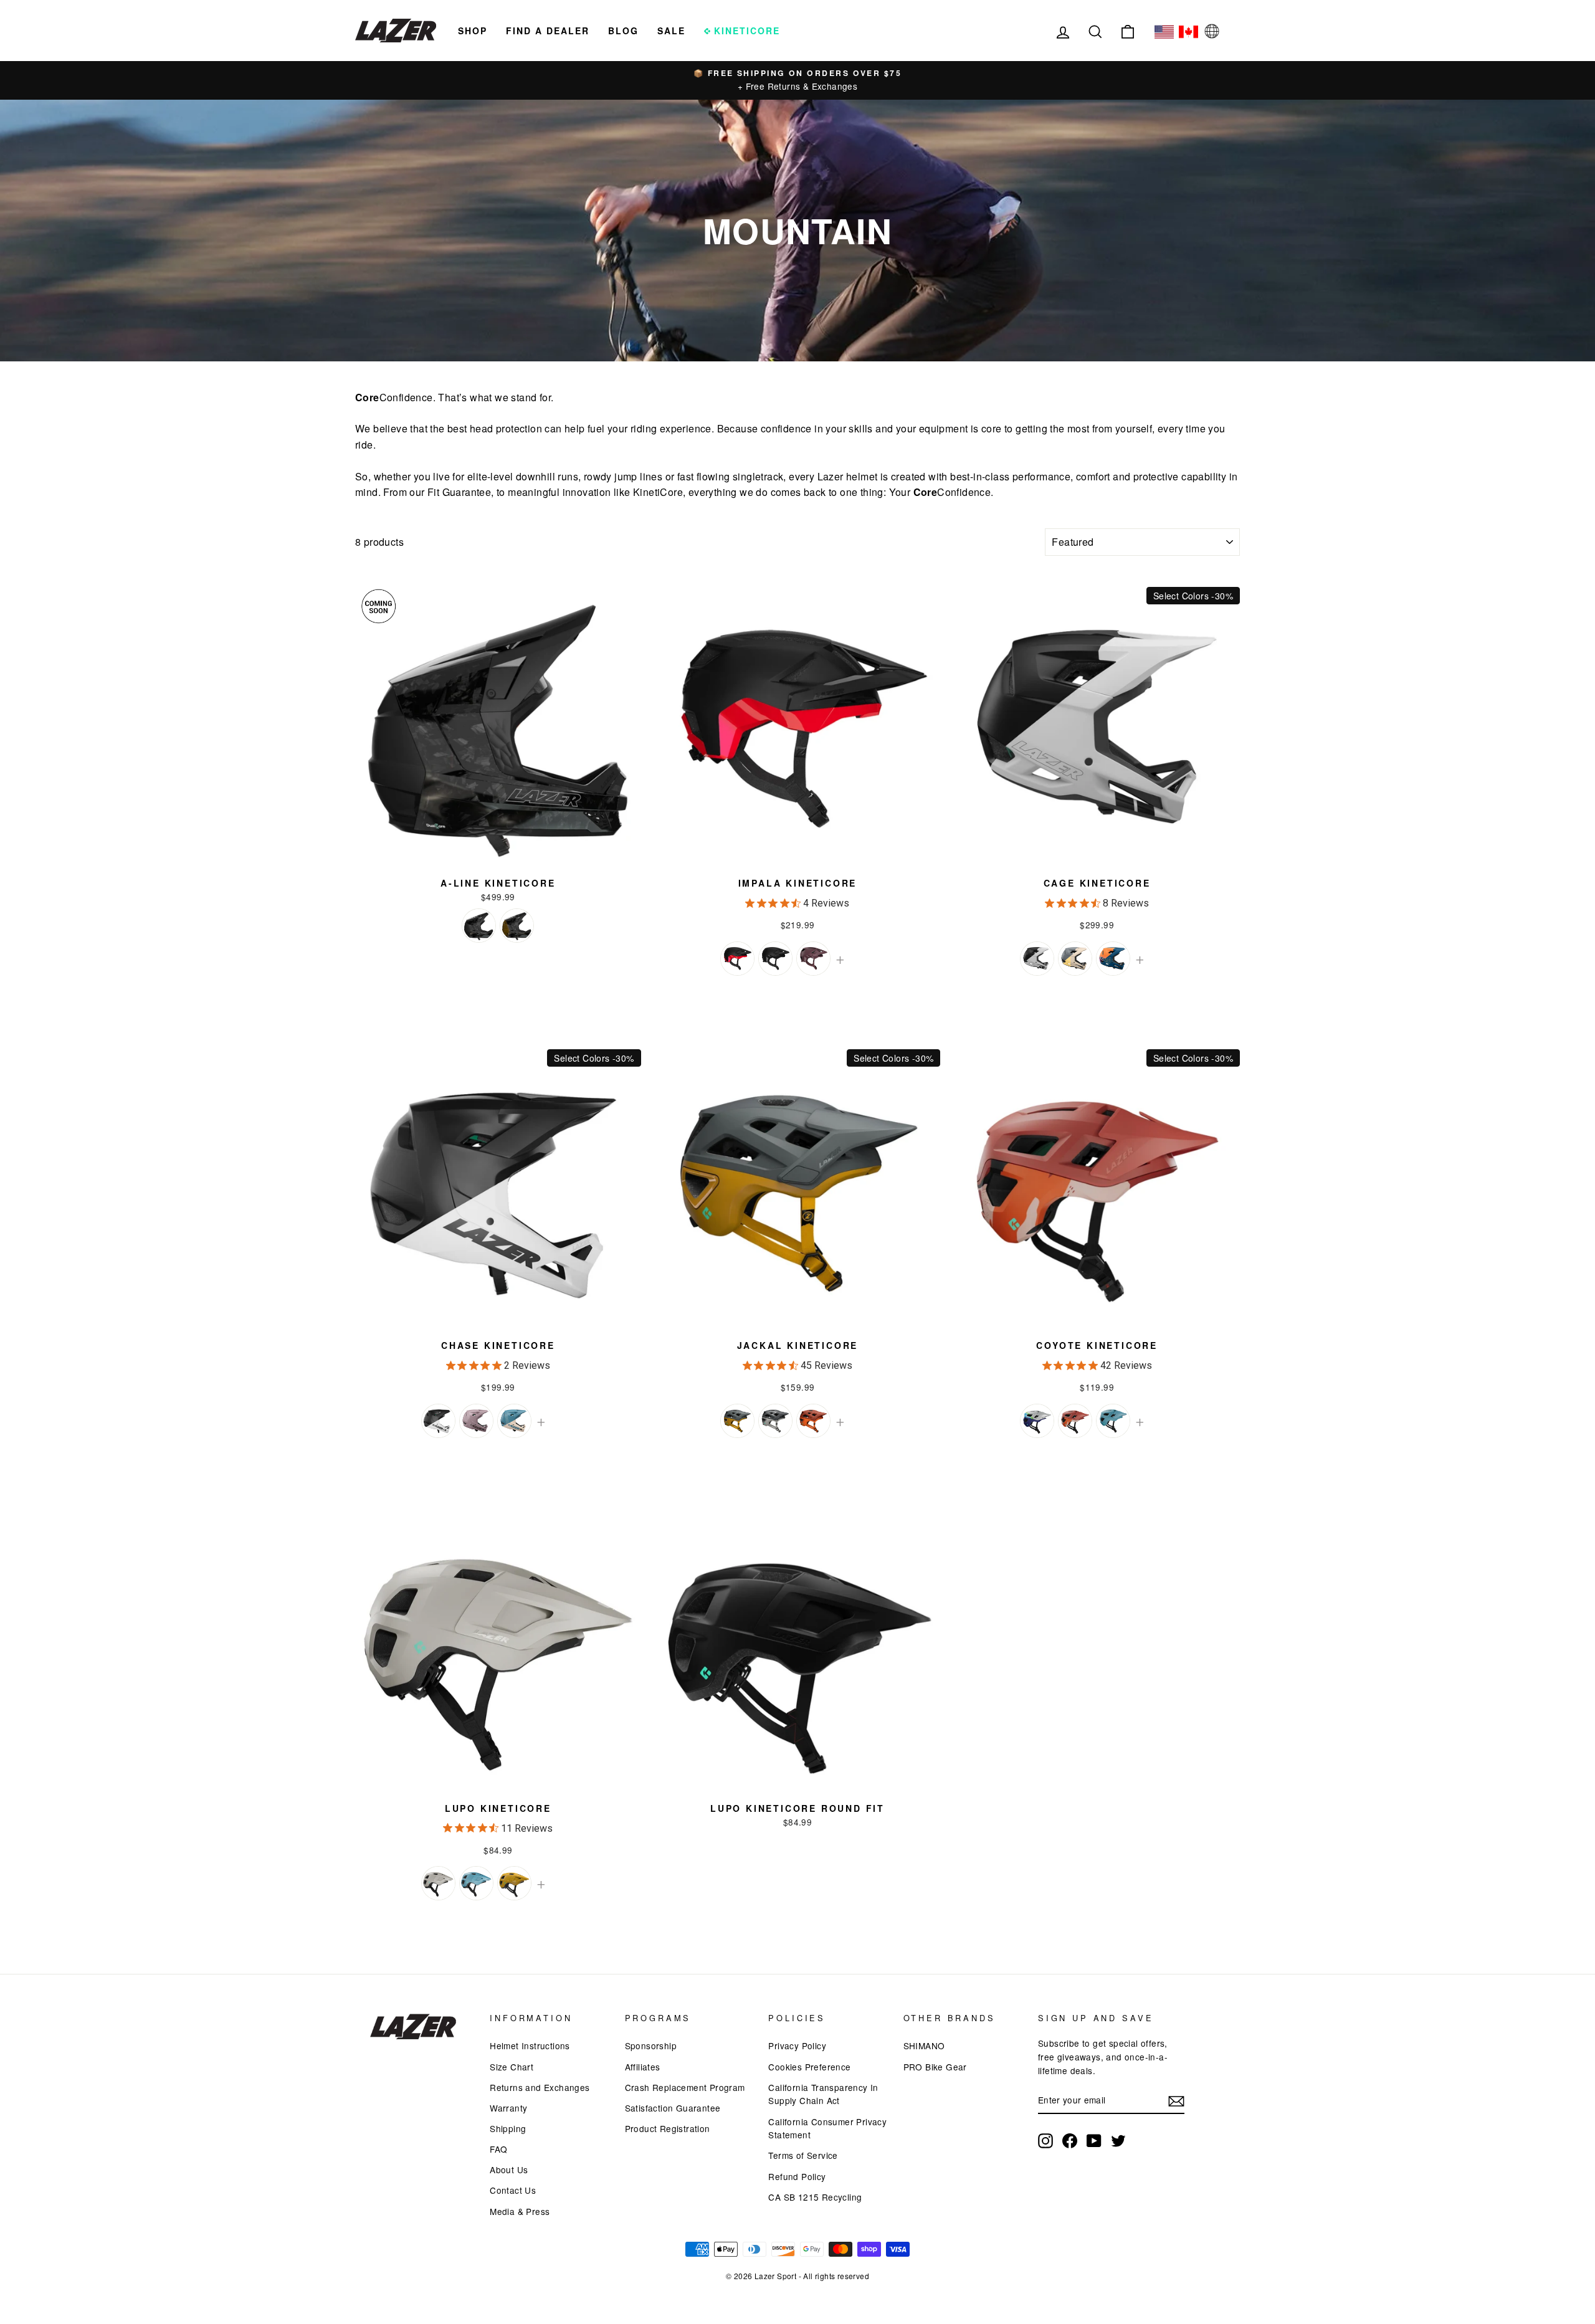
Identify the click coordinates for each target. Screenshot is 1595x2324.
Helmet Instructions (530, 2045)
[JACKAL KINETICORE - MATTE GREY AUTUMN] (737, 1421)
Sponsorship (651, 2045)
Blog (623, 31)
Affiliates (643, 2067)
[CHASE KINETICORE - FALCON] (476, 1421)
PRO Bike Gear (935, 2067)
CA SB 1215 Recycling (815, 2197)
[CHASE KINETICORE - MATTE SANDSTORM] (514, 1421)
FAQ (498, 2149)
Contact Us (513, 2190)
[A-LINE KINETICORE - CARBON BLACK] (479, 926)
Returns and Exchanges (540, 2087)
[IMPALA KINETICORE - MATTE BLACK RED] (737, 959)
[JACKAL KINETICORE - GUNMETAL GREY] (775, 1421)
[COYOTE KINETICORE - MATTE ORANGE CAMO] (1075, 1421)
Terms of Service (803, 2155)
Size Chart (512, 2067)
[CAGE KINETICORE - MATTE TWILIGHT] (1113, 959)
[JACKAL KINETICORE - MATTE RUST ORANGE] (813, 1421)
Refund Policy (797, 2176)
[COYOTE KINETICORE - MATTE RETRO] (1037, 1421)
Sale (671, 31)
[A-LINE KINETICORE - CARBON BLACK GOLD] (517, 926)
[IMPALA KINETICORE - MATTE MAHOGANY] (813, 959)
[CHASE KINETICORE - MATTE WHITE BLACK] (438, 1421)
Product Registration (668, 2128)
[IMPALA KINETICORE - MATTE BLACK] (775, 959)
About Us (509, 2169)
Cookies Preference (809, 2067)
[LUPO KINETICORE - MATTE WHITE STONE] (438, 1883)
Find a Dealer (548, 31)
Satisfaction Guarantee (673, 2108)
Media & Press (520, 2211)
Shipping (508, 2128)
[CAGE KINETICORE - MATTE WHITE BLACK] (1037, 959)
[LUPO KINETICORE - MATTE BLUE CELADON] (476, 1883)
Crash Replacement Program (685, 2087)
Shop (473, 31)
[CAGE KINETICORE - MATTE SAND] (1075, 959)
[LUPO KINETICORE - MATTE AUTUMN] (514, 1883)
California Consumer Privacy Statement (827, 2128)
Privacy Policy (797, 2045)
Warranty (508, 2108)
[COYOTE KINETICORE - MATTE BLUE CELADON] (1113, 1421)
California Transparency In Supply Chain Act (823, 2094)
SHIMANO (924, 2045)
